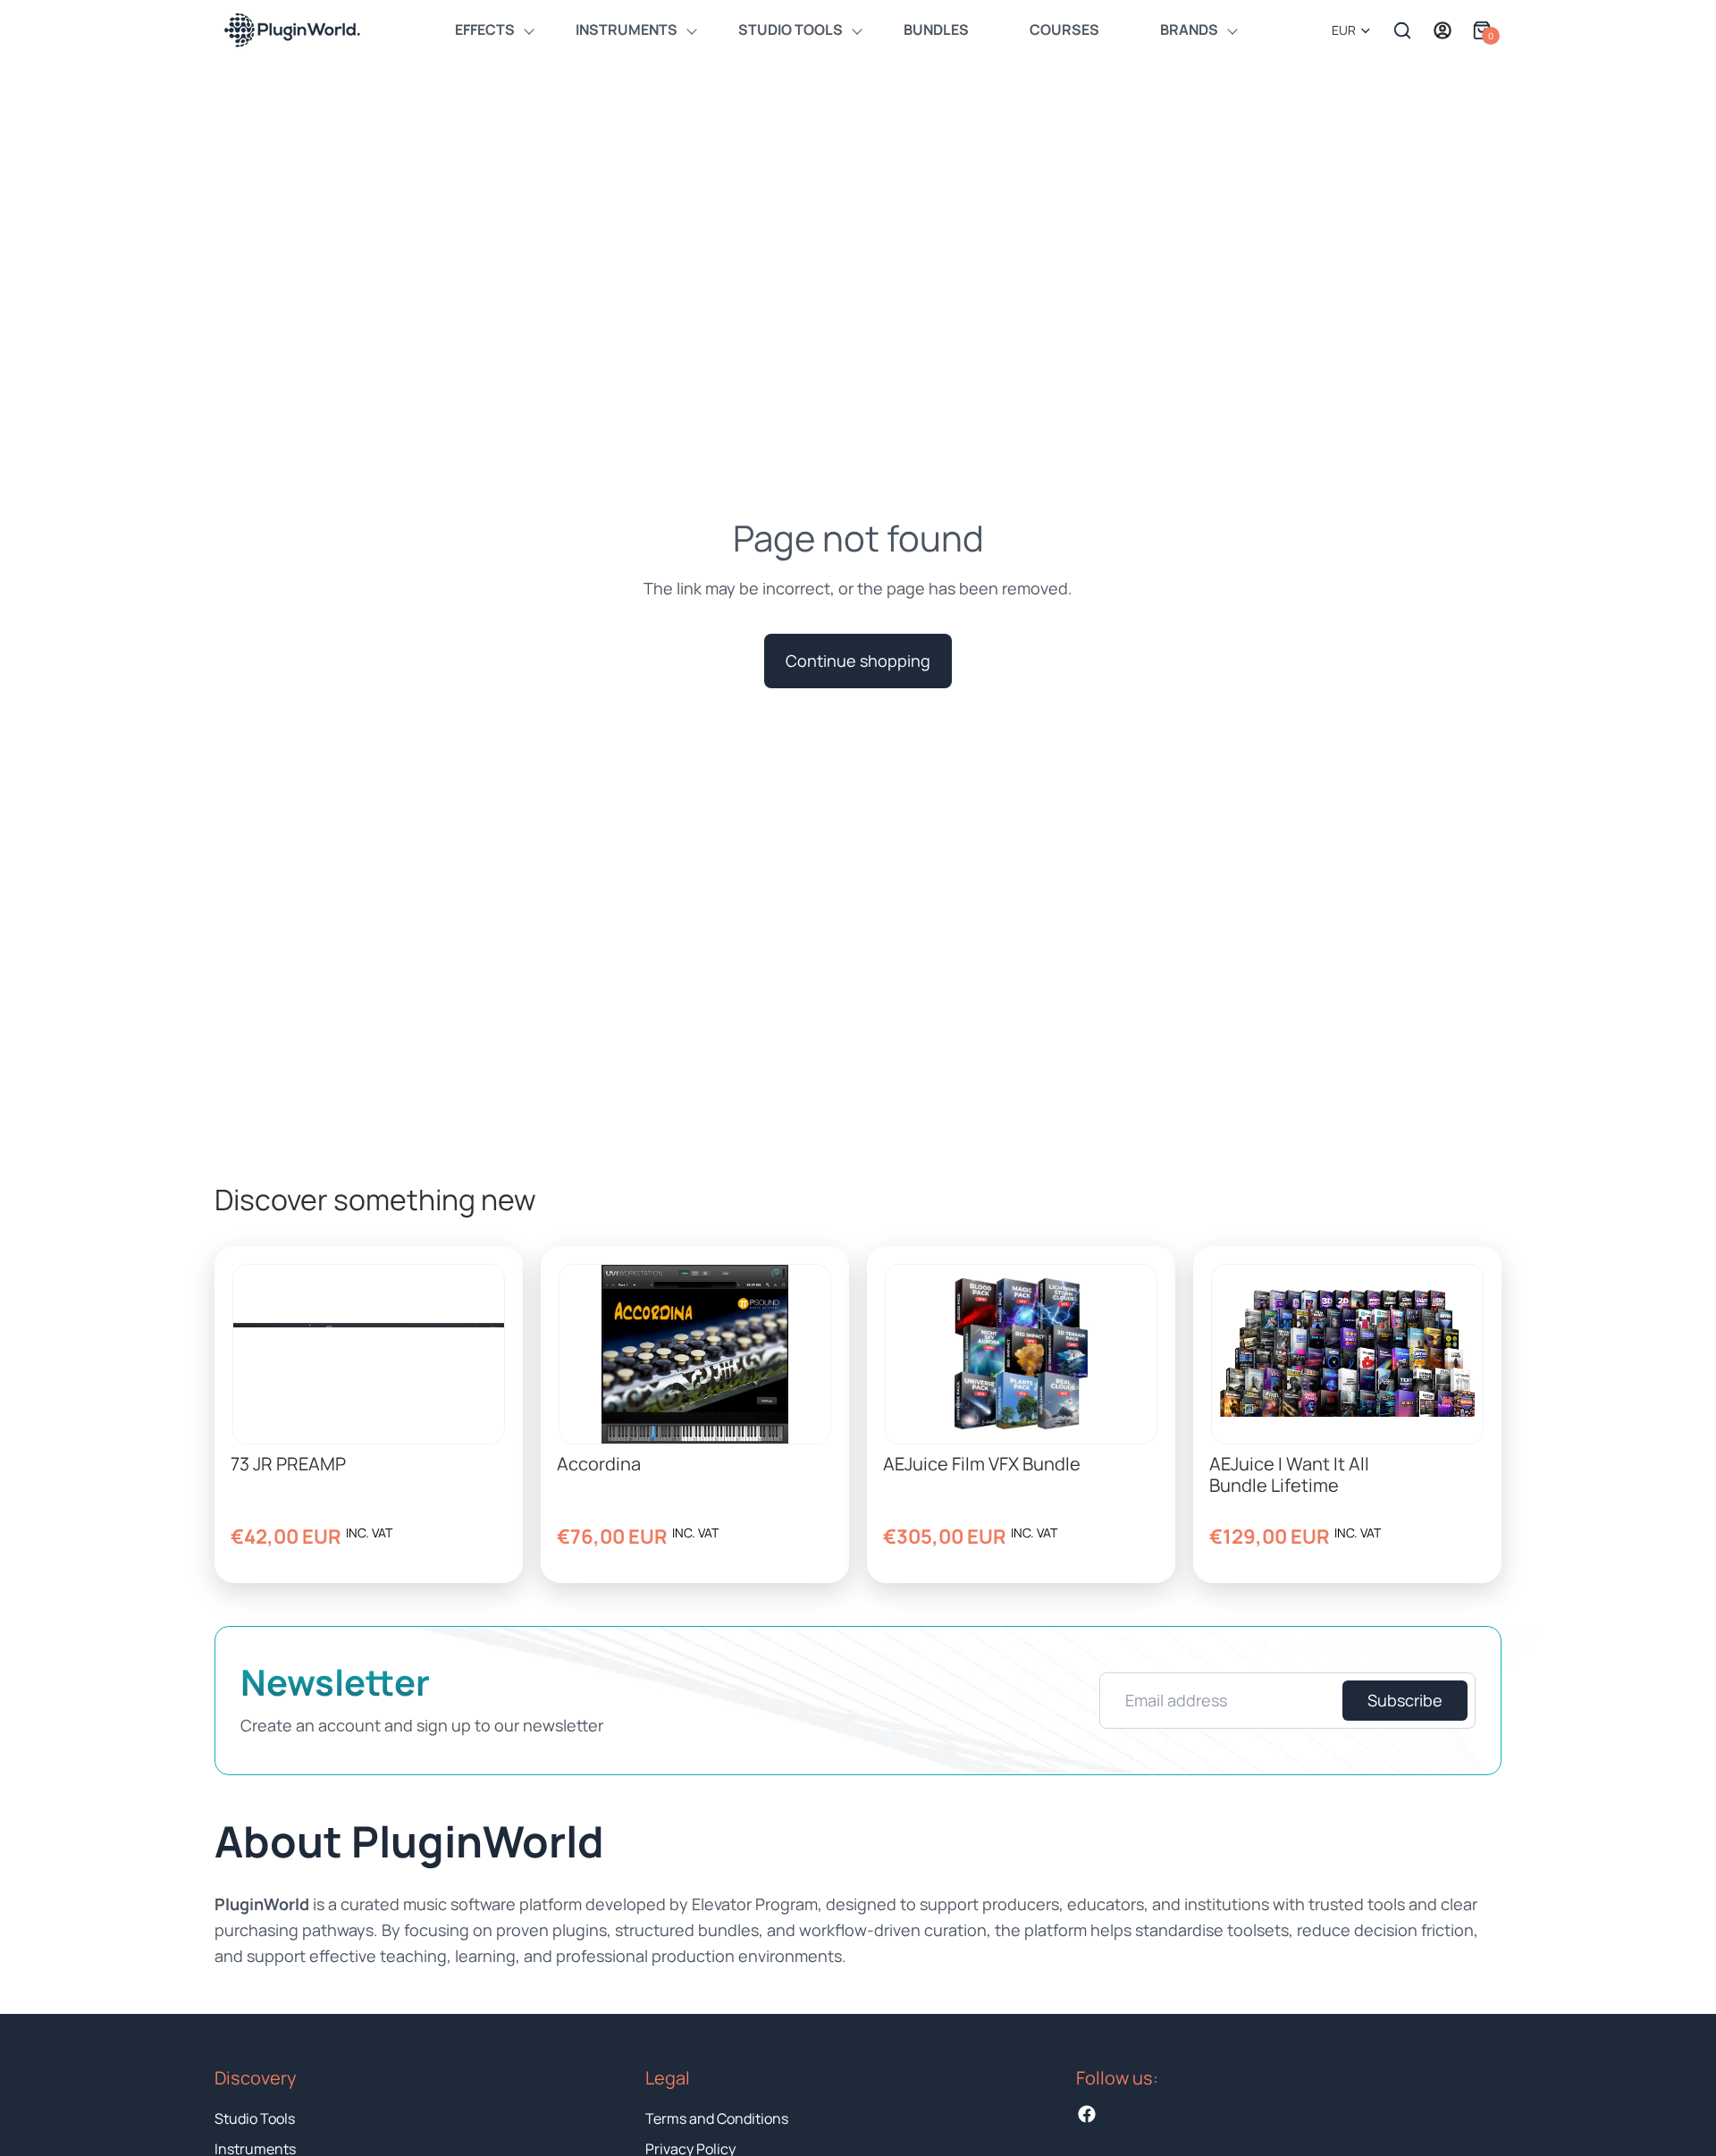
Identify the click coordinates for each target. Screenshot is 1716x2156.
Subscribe (1405, 1700)
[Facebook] (1087, 2114)
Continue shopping (858, 661)
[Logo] (291, 30)
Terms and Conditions (717, 2118)
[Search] (1402, 30)
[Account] (1443, 30)
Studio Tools (255, 2118)
